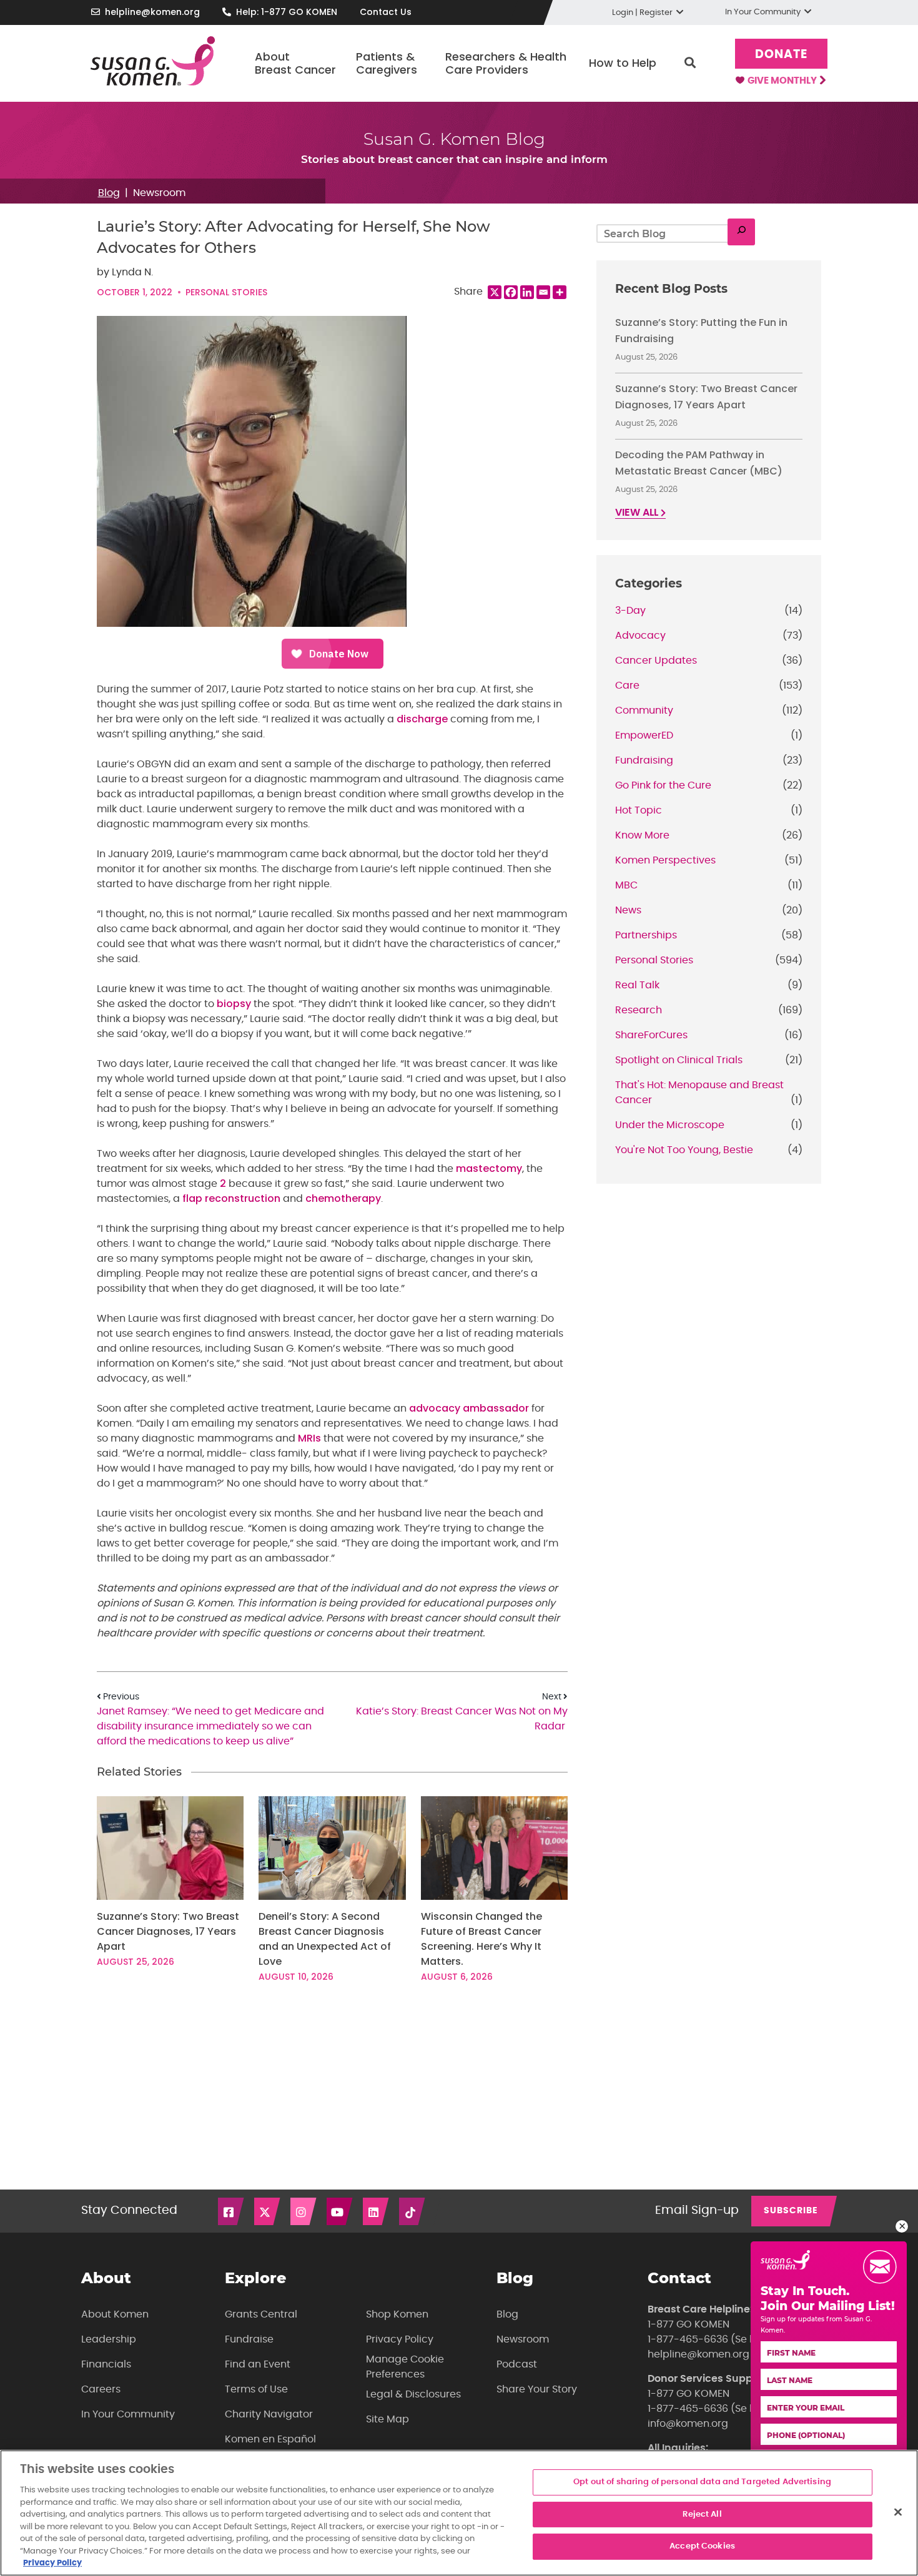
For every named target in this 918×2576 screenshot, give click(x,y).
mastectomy (489, 1168)
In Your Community (128, 2414)
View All (638, 513)
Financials (106, 2364)
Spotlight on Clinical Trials (679, 1060)
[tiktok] (413, 2211)
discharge (422, 719)
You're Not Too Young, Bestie (684, 1150)
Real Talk (637, 985)
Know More (642, 835)
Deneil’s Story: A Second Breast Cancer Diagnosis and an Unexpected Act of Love (325, 1939)
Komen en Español (270, 2439)
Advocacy (640, 636)
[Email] (543, 292)
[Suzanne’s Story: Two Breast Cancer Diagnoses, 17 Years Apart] (170, 1848)
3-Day (630, 611)
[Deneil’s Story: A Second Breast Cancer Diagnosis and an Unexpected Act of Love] (332, 1848)
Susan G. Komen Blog (454, 139)
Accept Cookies (702, 2547)
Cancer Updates (656, 661)
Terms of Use (256, 2389)
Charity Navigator (269, 2414)
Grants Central (261, 2314)
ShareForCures (651, 1035)
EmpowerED (644, 735)
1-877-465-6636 (688, 2339)
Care (627, 686)
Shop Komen (397, 2314)
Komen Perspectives (665, 860)
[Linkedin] (527, 292)
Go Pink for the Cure (663, 785)
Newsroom (159, 193)
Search (690, 63)
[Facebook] (511, 292)
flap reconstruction (231, 1198)
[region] (459, 2513)
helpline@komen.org (152, 12)
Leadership (109, 2339)
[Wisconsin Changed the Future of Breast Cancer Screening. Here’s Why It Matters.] (494, 1848)
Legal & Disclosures (413, 2394)
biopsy (234, 1004)
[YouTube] (340, 2211)
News (628, 910)
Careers (101, 2389)
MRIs (309, 1438)
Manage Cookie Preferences (405, 2367)
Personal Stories (226, 292)
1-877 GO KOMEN (688, 2324)
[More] (560, 292)
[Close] (898, 2512)
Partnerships (646, 935)
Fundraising (644, 760)
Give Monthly (783, 81)
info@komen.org (688, 2424)
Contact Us (386, 12)
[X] (495, 292)
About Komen (115, 2314)
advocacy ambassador (469, 1408)
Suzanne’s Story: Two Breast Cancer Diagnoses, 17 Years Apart (168, 1931)
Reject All (702, 2515)
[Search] (741, 232)
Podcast (517, 2364)
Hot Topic (639, 810)
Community (644, 710)
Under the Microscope (670, 1125)
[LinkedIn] (377, 2211)
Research (639, 1010)
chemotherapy (343, 1198)
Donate (781, 55)
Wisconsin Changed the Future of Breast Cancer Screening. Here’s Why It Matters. (481, 1939)
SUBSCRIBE (791, 2211)
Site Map (387, 2419)
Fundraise (249, 2339)
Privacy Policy (400, 2339)
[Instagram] (304, 2211)
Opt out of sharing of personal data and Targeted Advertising (702, 2482)
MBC (626, 885)
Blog (109, 193)
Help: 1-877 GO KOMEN (287, 12)
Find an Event (258, 2364)
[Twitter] (268, 2211)
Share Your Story (537, 2389)
